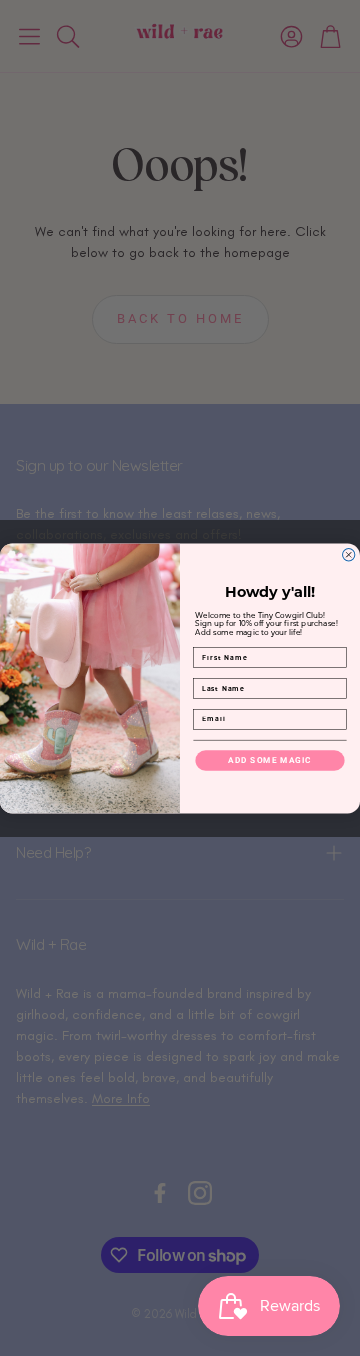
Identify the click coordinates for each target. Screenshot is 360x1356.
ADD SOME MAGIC (269, 760)
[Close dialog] (349, 554)
